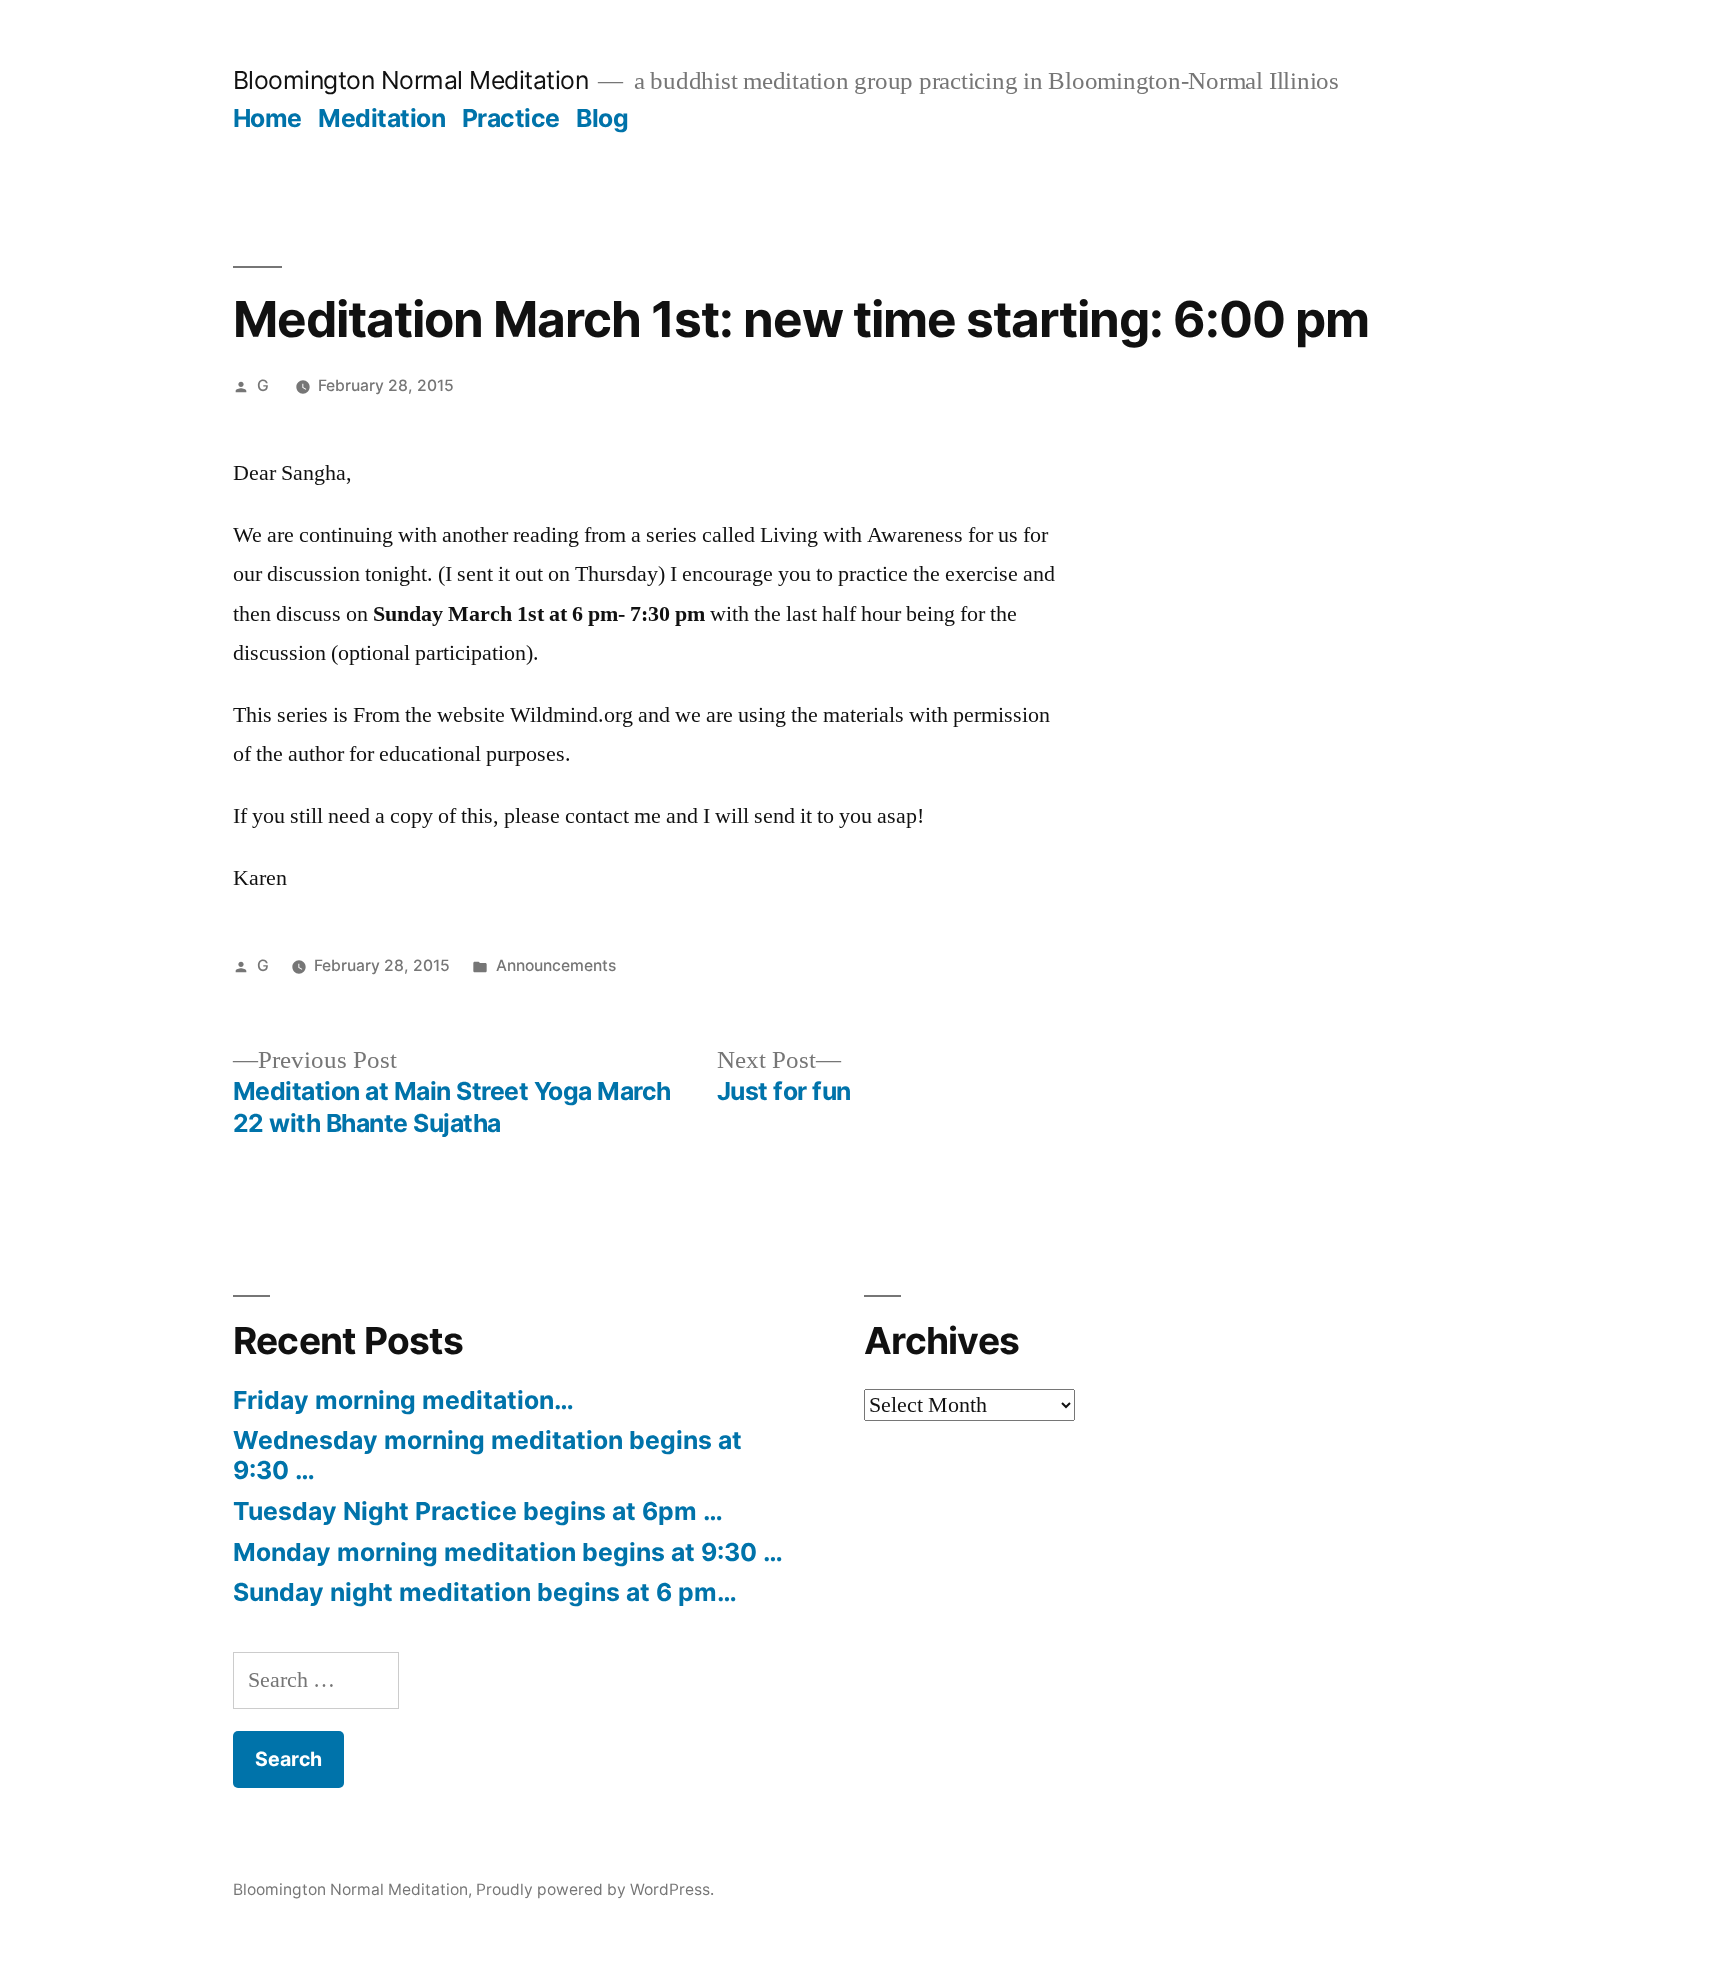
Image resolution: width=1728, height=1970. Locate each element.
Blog (602, 118)
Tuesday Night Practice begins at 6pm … (478, 1511)
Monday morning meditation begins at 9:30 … (508, 1552)
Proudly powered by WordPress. (595, 1889)
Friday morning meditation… (403, 1400)
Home (267, 118)
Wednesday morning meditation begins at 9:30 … (487, 1455)
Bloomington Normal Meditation (411, 80)
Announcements (556, 965)
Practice (511, 118)
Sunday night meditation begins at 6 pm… (485, 1592)
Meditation (381, 118)
